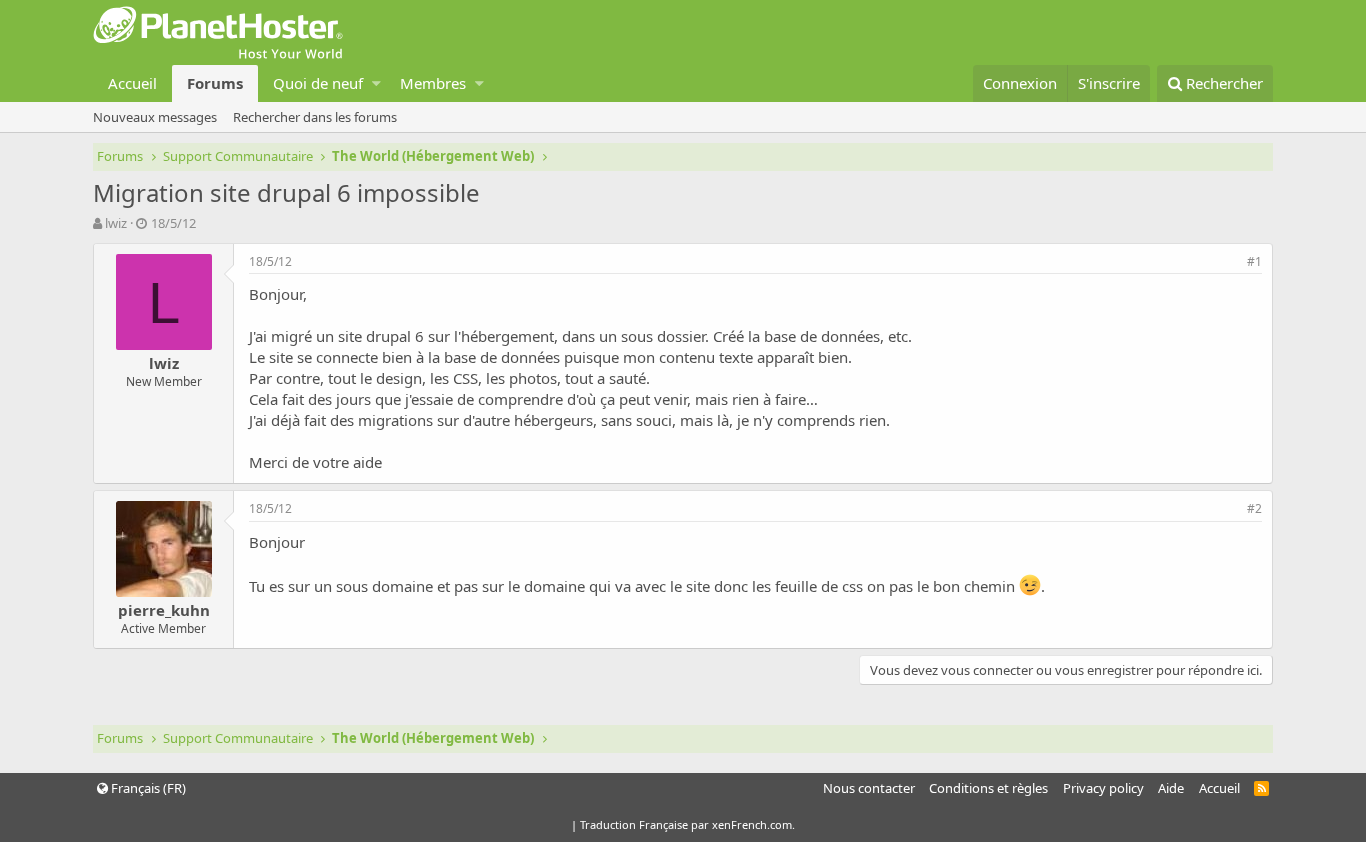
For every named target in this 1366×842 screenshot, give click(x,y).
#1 (1254, 261)
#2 (1254, 508)
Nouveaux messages (155, 117)
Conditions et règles (988, 788)
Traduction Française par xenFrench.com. (687, 824)
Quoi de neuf (318, 83)
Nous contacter (869, 788)
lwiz (116, 223)
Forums (215, 83)
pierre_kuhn (164, 610)
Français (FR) (147, 788)
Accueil (132, 83)
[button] (376, 83)
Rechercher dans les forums (315, 117)
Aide (1171, 788)
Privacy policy (1103, 788)
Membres (433, 83)
